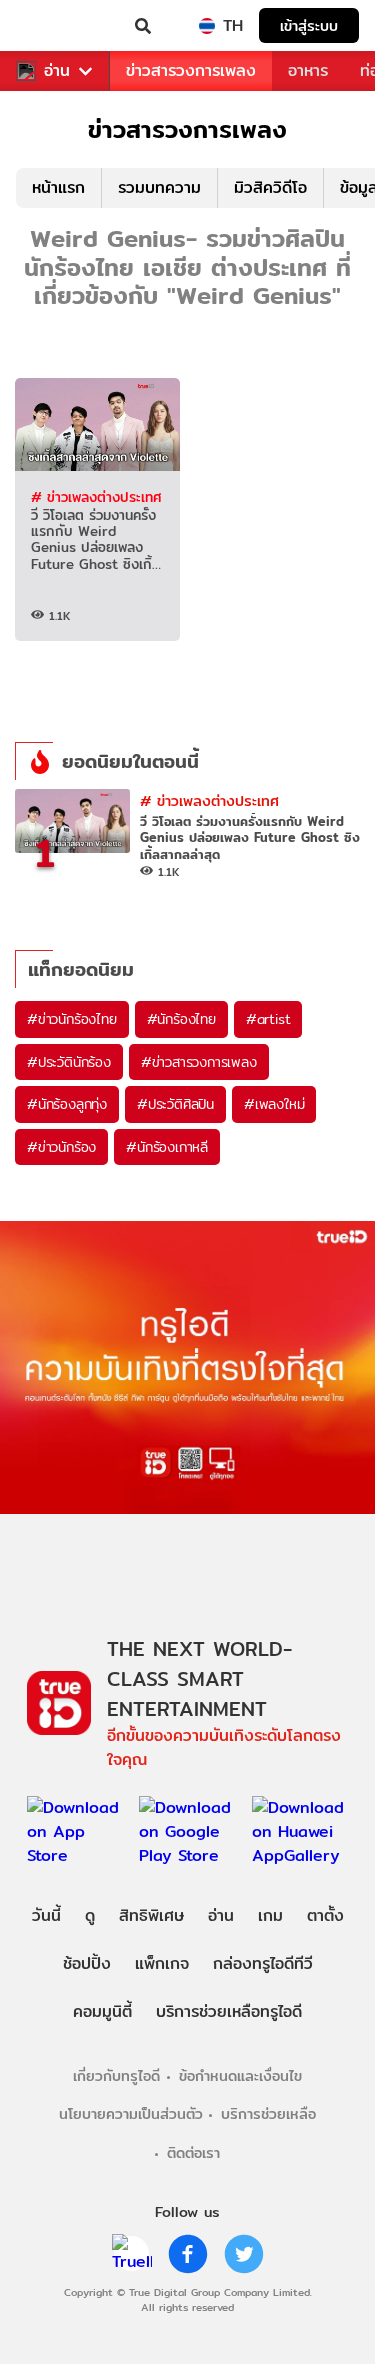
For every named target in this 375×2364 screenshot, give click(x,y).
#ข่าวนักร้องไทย (72, 1019)
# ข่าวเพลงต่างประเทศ (96, 497)
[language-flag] (207, 26)
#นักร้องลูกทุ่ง (67, 1104)
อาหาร (308, 70)
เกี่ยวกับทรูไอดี (116, 2075)
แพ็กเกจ (162, 1963)
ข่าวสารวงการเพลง (191, 70)
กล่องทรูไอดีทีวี (263, 1963)
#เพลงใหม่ (274, 1104)
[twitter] (244, 2254)
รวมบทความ (159, 187)
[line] (132, 2254)
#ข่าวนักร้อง (61, 1147)
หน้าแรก (58, 187)
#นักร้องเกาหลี (167, 1147)
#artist (268, 1019)
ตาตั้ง (325, 1915)
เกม (270, 1915)
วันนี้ (46, 1915)
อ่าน (57, 71)
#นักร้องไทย (181, 1019)
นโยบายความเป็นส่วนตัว (131, 2113)
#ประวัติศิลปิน (175, 1104)
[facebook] (188, 2254)
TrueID (56, 26)
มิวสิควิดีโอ (270, 187)
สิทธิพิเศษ (151, 1915)
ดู (90, 1915)
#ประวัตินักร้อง (69, 1062)
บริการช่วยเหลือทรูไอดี (229, 2011)
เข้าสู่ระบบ (309, 25)
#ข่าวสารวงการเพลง (199, 1062)
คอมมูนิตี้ (102, 2011)
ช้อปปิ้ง (87, 1963)
